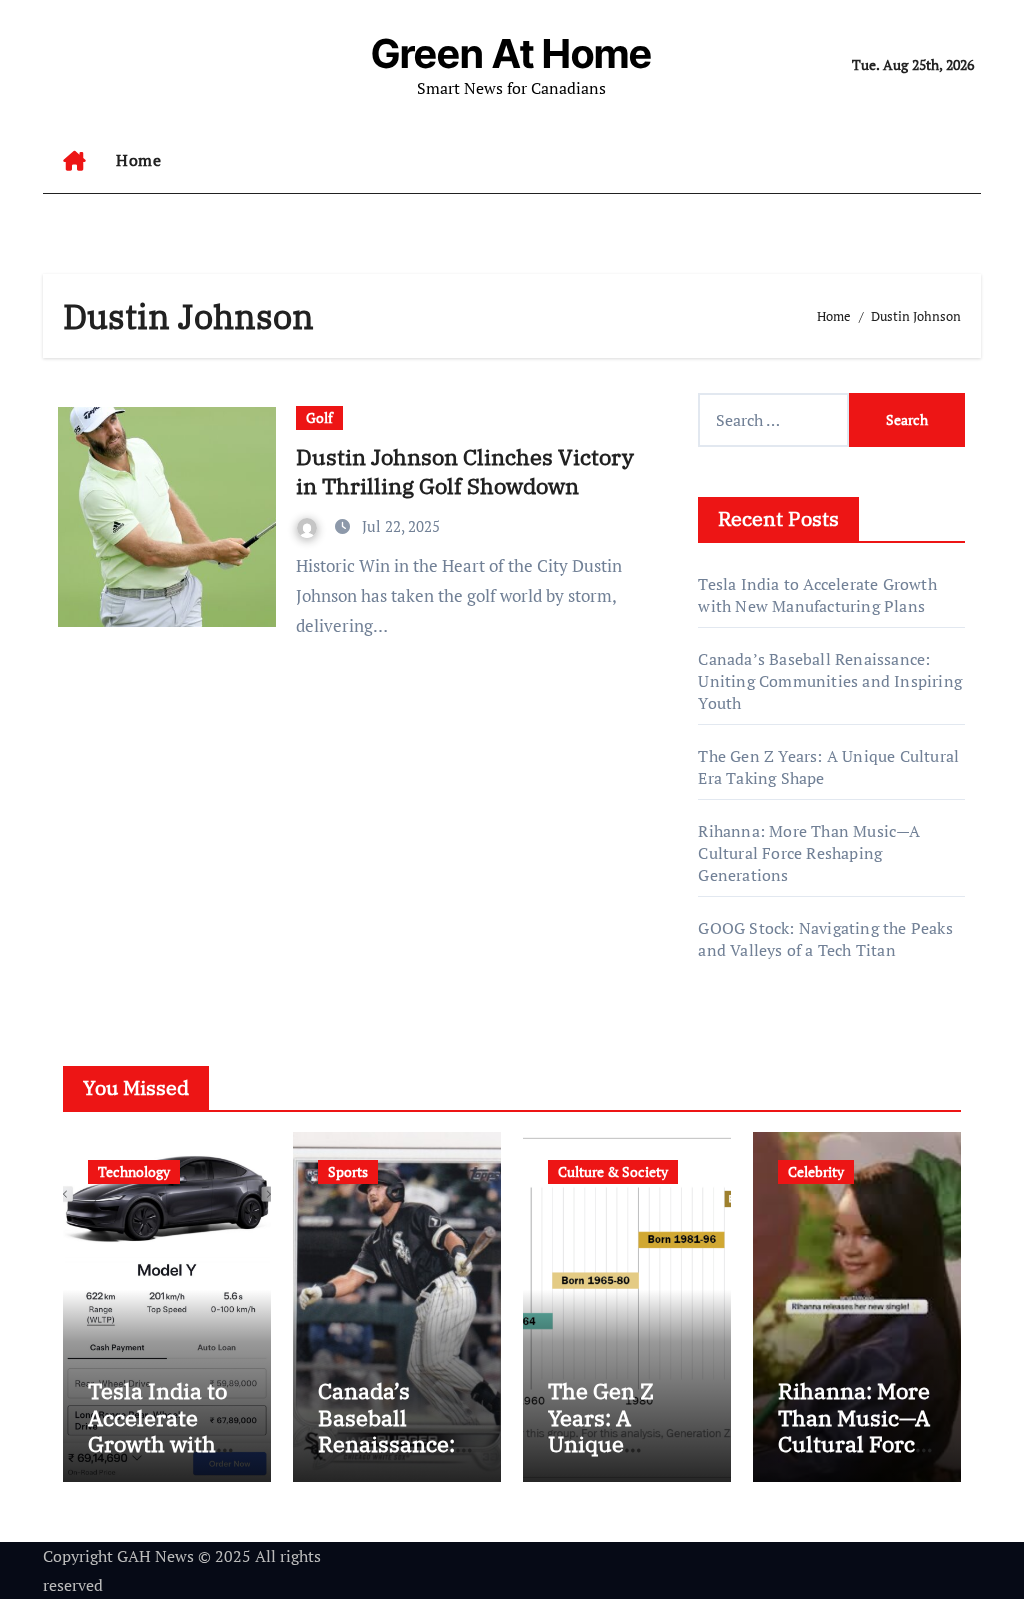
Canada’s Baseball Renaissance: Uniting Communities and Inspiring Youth (830, 681)
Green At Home (511, 53)
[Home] (74, 161)
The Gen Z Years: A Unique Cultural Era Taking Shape (618, 1443)
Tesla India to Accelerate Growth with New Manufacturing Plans (817, 595)
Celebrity (816, 1171)
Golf (319, 417)
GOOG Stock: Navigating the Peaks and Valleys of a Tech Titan (825, 939)
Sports (348, 1171)
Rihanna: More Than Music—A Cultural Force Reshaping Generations (809, 853)
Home (138, 160)
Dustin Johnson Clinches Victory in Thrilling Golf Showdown (465, 471)
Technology (134, 1171)
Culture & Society (613, 1171)
